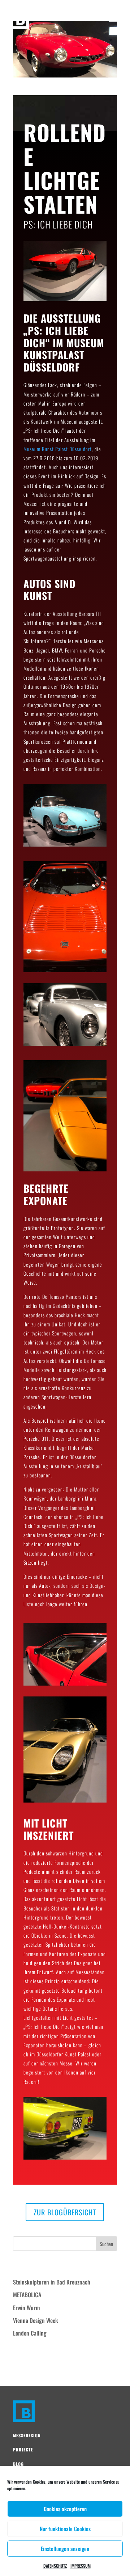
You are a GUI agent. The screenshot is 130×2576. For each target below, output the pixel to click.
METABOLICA (27, 2295)
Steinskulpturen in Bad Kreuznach (52, 2282)
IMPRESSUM (81, 2566)
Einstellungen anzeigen (65, 2548)
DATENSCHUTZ (55, 2566)
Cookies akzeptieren (65, 2509)
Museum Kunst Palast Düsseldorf (58, 449)
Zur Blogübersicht (65, 2212)
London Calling (30, 2333)
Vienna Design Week (36, 2320)
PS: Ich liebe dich (36, 92)
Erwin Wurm (26, 2308)
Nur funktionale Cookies (65, 2529)
